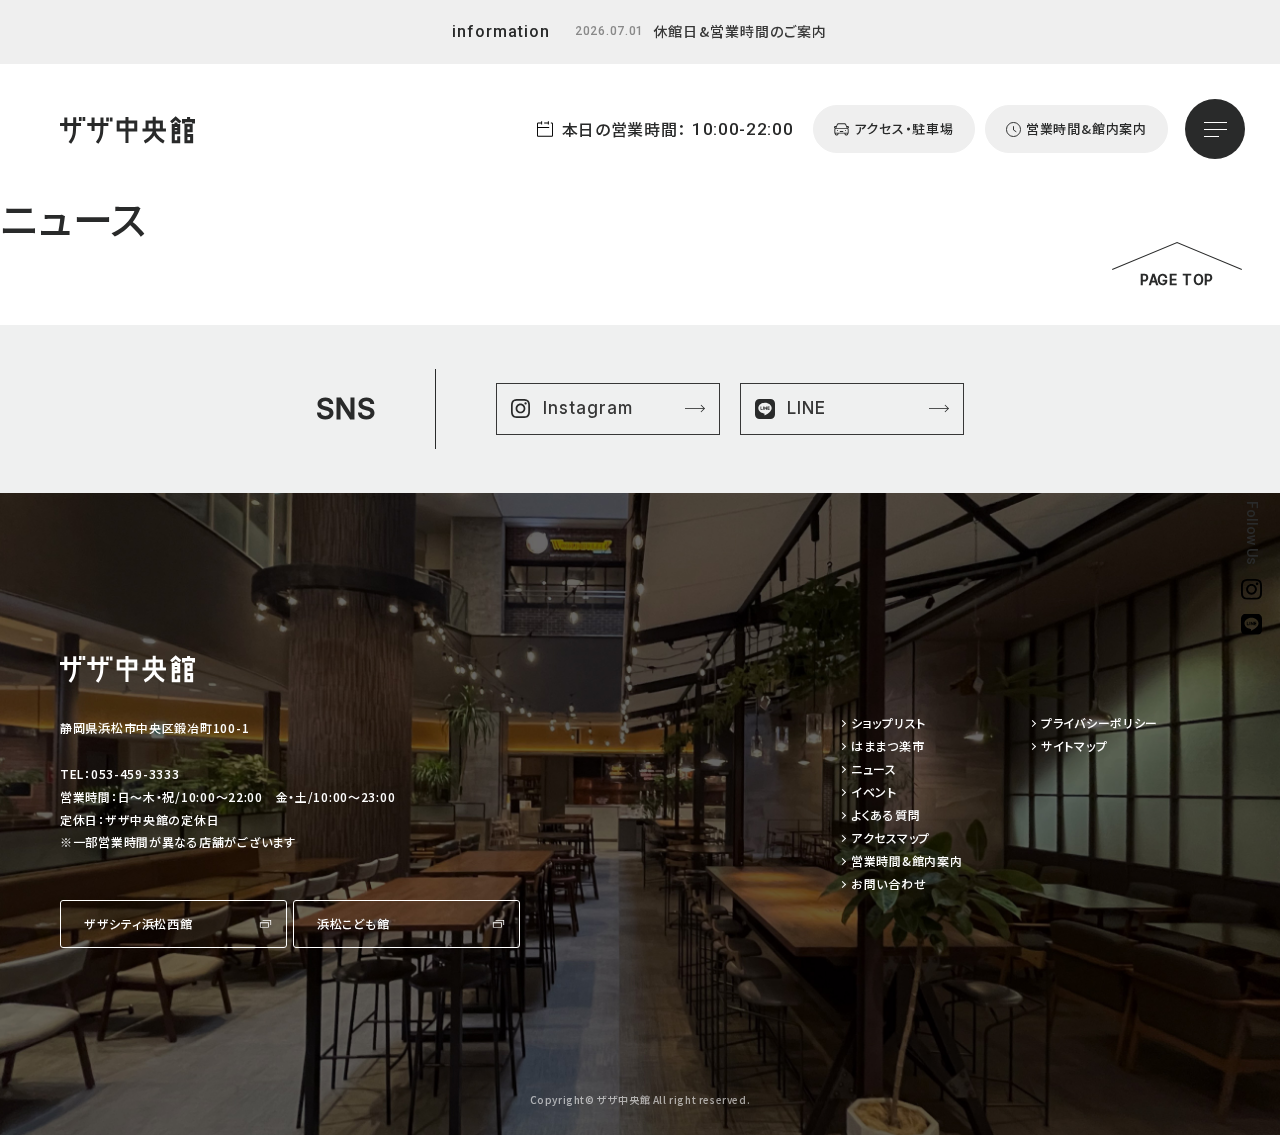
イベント (874, 792)
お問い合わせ (888, 884)
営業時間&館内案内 (906, 861)
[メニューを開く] (1215, 129)
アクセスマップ (890, 838)
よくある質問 (885, 815)
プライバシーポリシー (1099, 723)
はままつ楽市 (887, 746)
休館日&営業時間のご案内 (740, 31)
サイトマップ (1074, 746)
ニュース (874, 769)
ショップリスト (888, 723)
